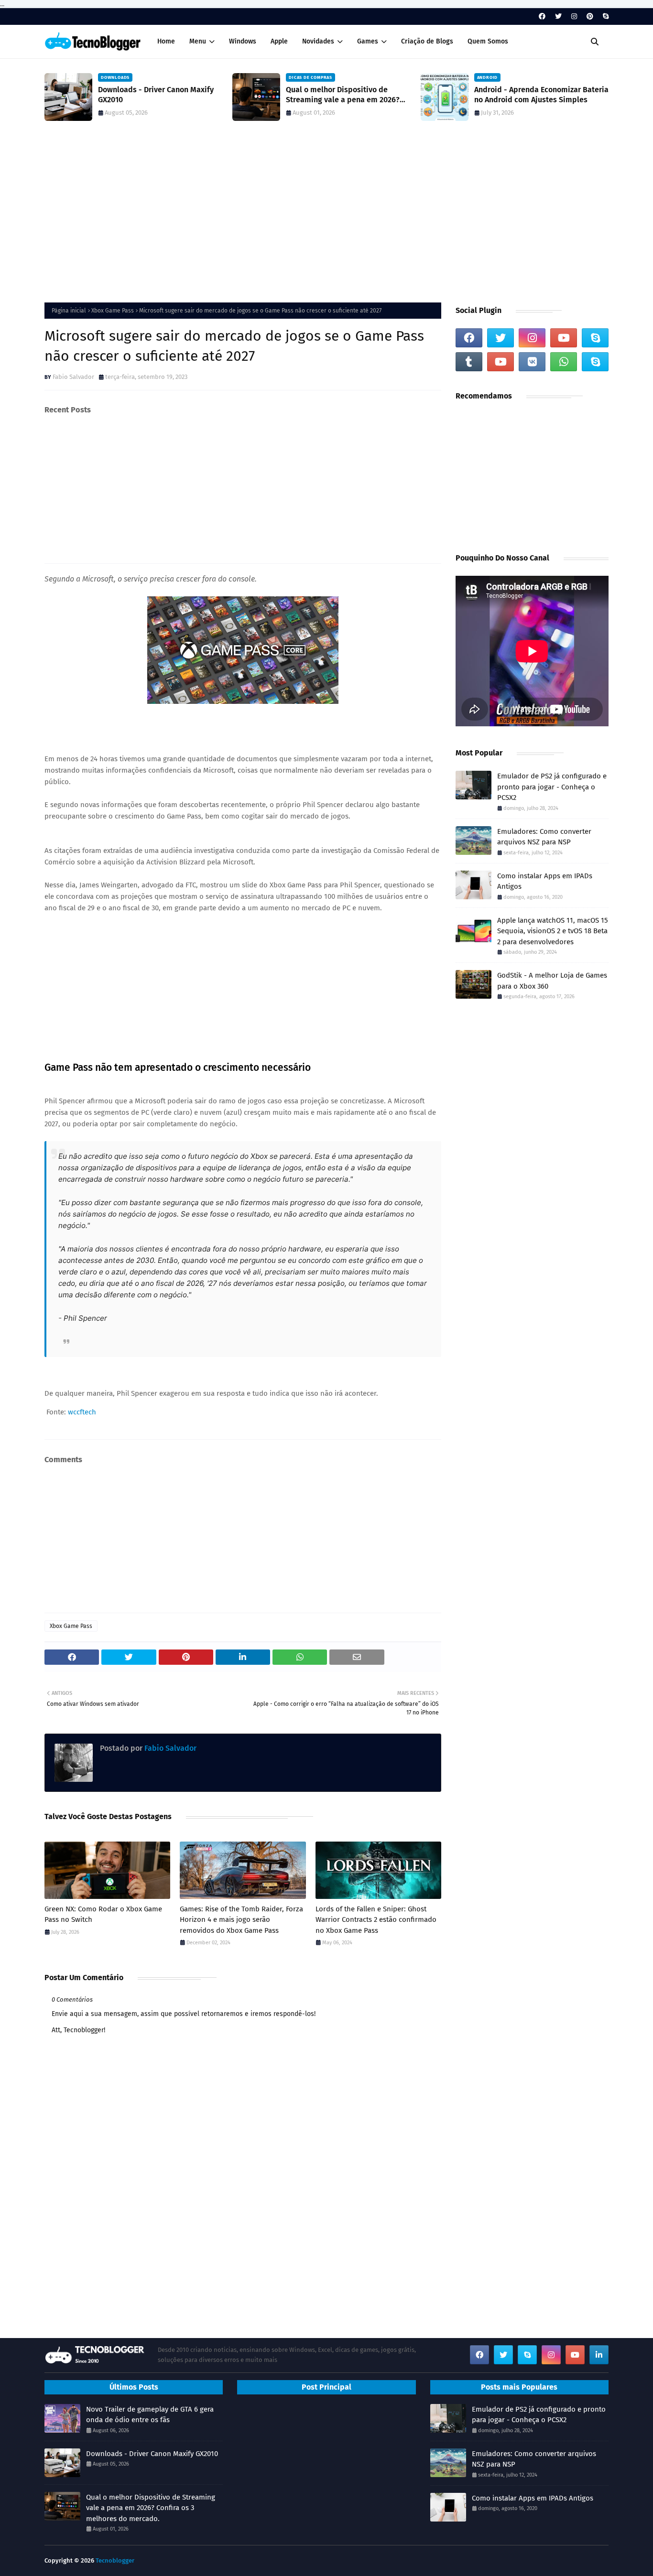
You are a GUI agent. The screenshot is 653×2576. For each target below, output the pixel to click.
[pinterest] (590, 16)
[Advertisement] (326, 216)
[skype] (604, 16)
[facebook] (542, 16)
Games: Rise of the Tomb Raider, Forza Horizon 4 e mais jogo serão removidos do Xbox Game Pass (241, 1920)
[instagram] (574, 16)
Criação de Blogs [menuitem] (427, 41)
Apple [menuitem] (279, 41)
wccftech (82, 1412)
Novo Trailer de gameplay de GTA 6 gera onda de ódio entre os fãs (150, 2415)
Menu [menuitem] (198, 41)
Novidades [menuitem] (318, 41)
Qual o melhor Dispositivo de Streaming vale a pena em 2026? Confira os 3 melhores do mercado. (346, 95)
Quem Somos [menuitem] (488, 41)
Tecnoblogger (115, 2560)
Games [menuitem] (368, 41)
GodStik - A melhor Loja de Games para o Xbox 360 (552, 981)
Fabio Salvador (73, 377)
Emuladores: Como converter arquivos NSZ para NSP (544, 837)
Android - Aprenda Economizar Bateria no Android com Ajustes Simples (541, 95)
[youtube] (564, 338)
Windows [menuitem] (243, 41)
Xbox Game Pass (113, 311)
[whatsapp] (564, 362)
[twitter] (558, 16)
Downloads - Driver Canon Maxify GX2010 (156, 95)
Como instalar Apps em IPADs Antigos (545, 881)
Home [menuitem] (166, 41)
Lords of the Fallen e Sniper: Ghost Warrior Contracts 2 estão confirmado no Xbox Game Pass (376, 1920)
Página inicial (69, 311)
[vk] (532, 362)
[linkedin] (599, 2355)
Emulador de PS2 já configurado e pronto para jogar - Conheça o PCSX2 (552, 787)
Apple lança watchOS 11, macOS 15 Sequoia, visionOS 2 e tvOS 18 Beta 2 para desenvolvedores (553, 931)
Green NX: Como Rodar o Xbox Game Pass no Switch (103, 1914)
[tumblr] (469, 362)
